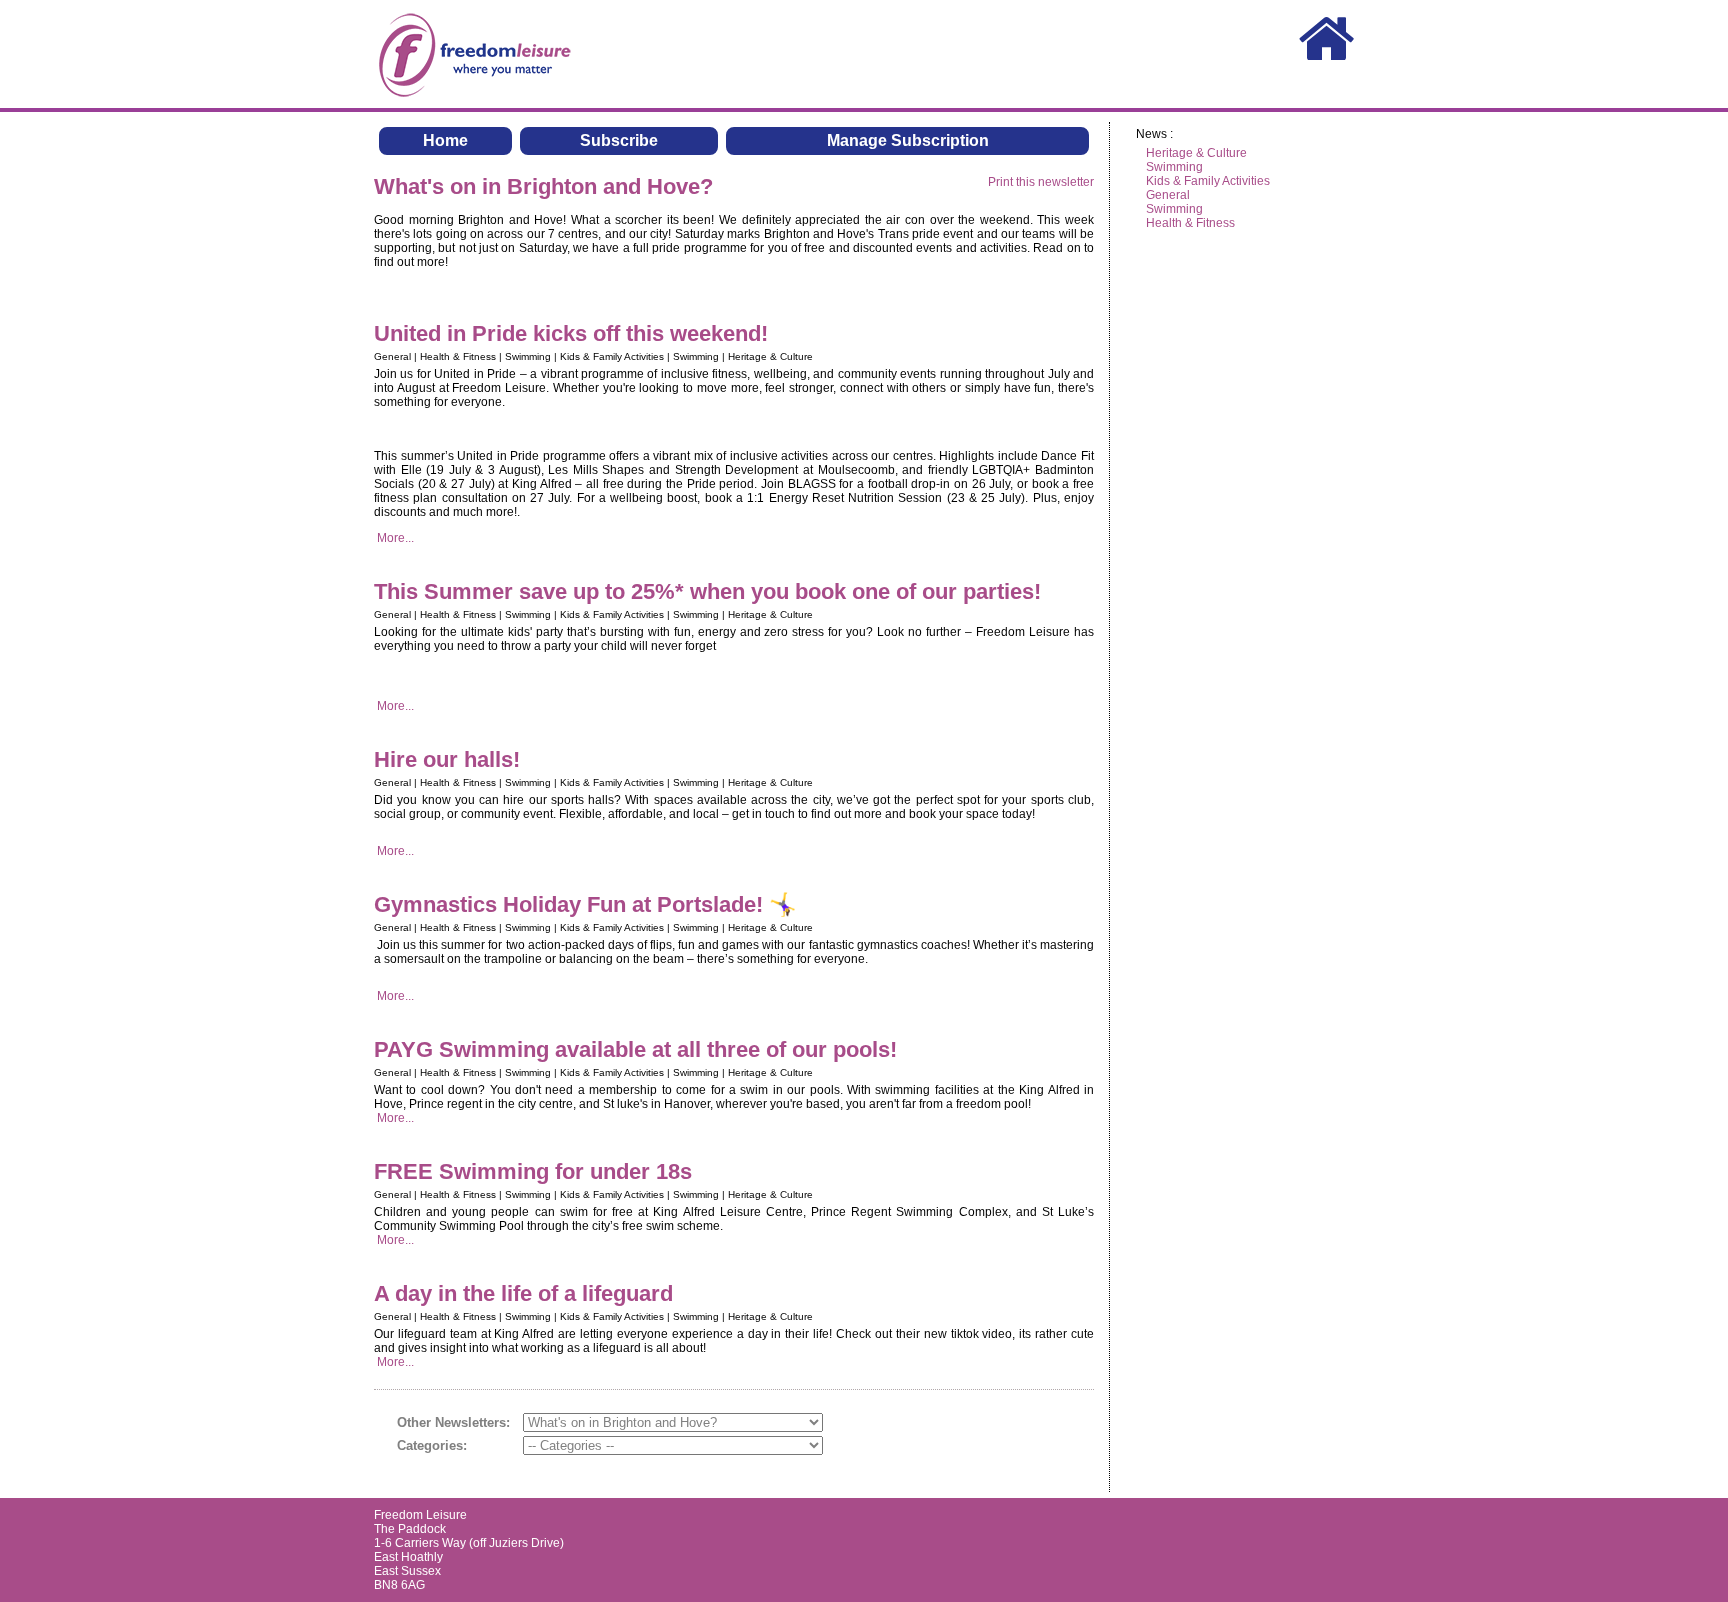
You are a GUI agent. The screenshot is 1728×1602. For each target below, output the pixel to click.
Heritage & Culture (1196, 153)
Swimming (1174, 167)
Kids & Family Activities (1208, 181)
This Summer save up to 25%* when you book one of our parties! (707, 591)
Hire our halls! (450, 759)
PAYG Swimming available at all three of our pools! (638, 1049)
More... (395, 538)
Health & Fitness (1190, 223)
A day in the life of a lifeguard (523, 1293)
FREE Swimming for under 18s (533, 1171)
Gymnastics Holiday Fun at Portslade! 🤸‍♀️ (585, 904)
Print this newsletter (1041, 182)
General (1168, 195)
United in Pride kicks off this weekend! (571, 333)
